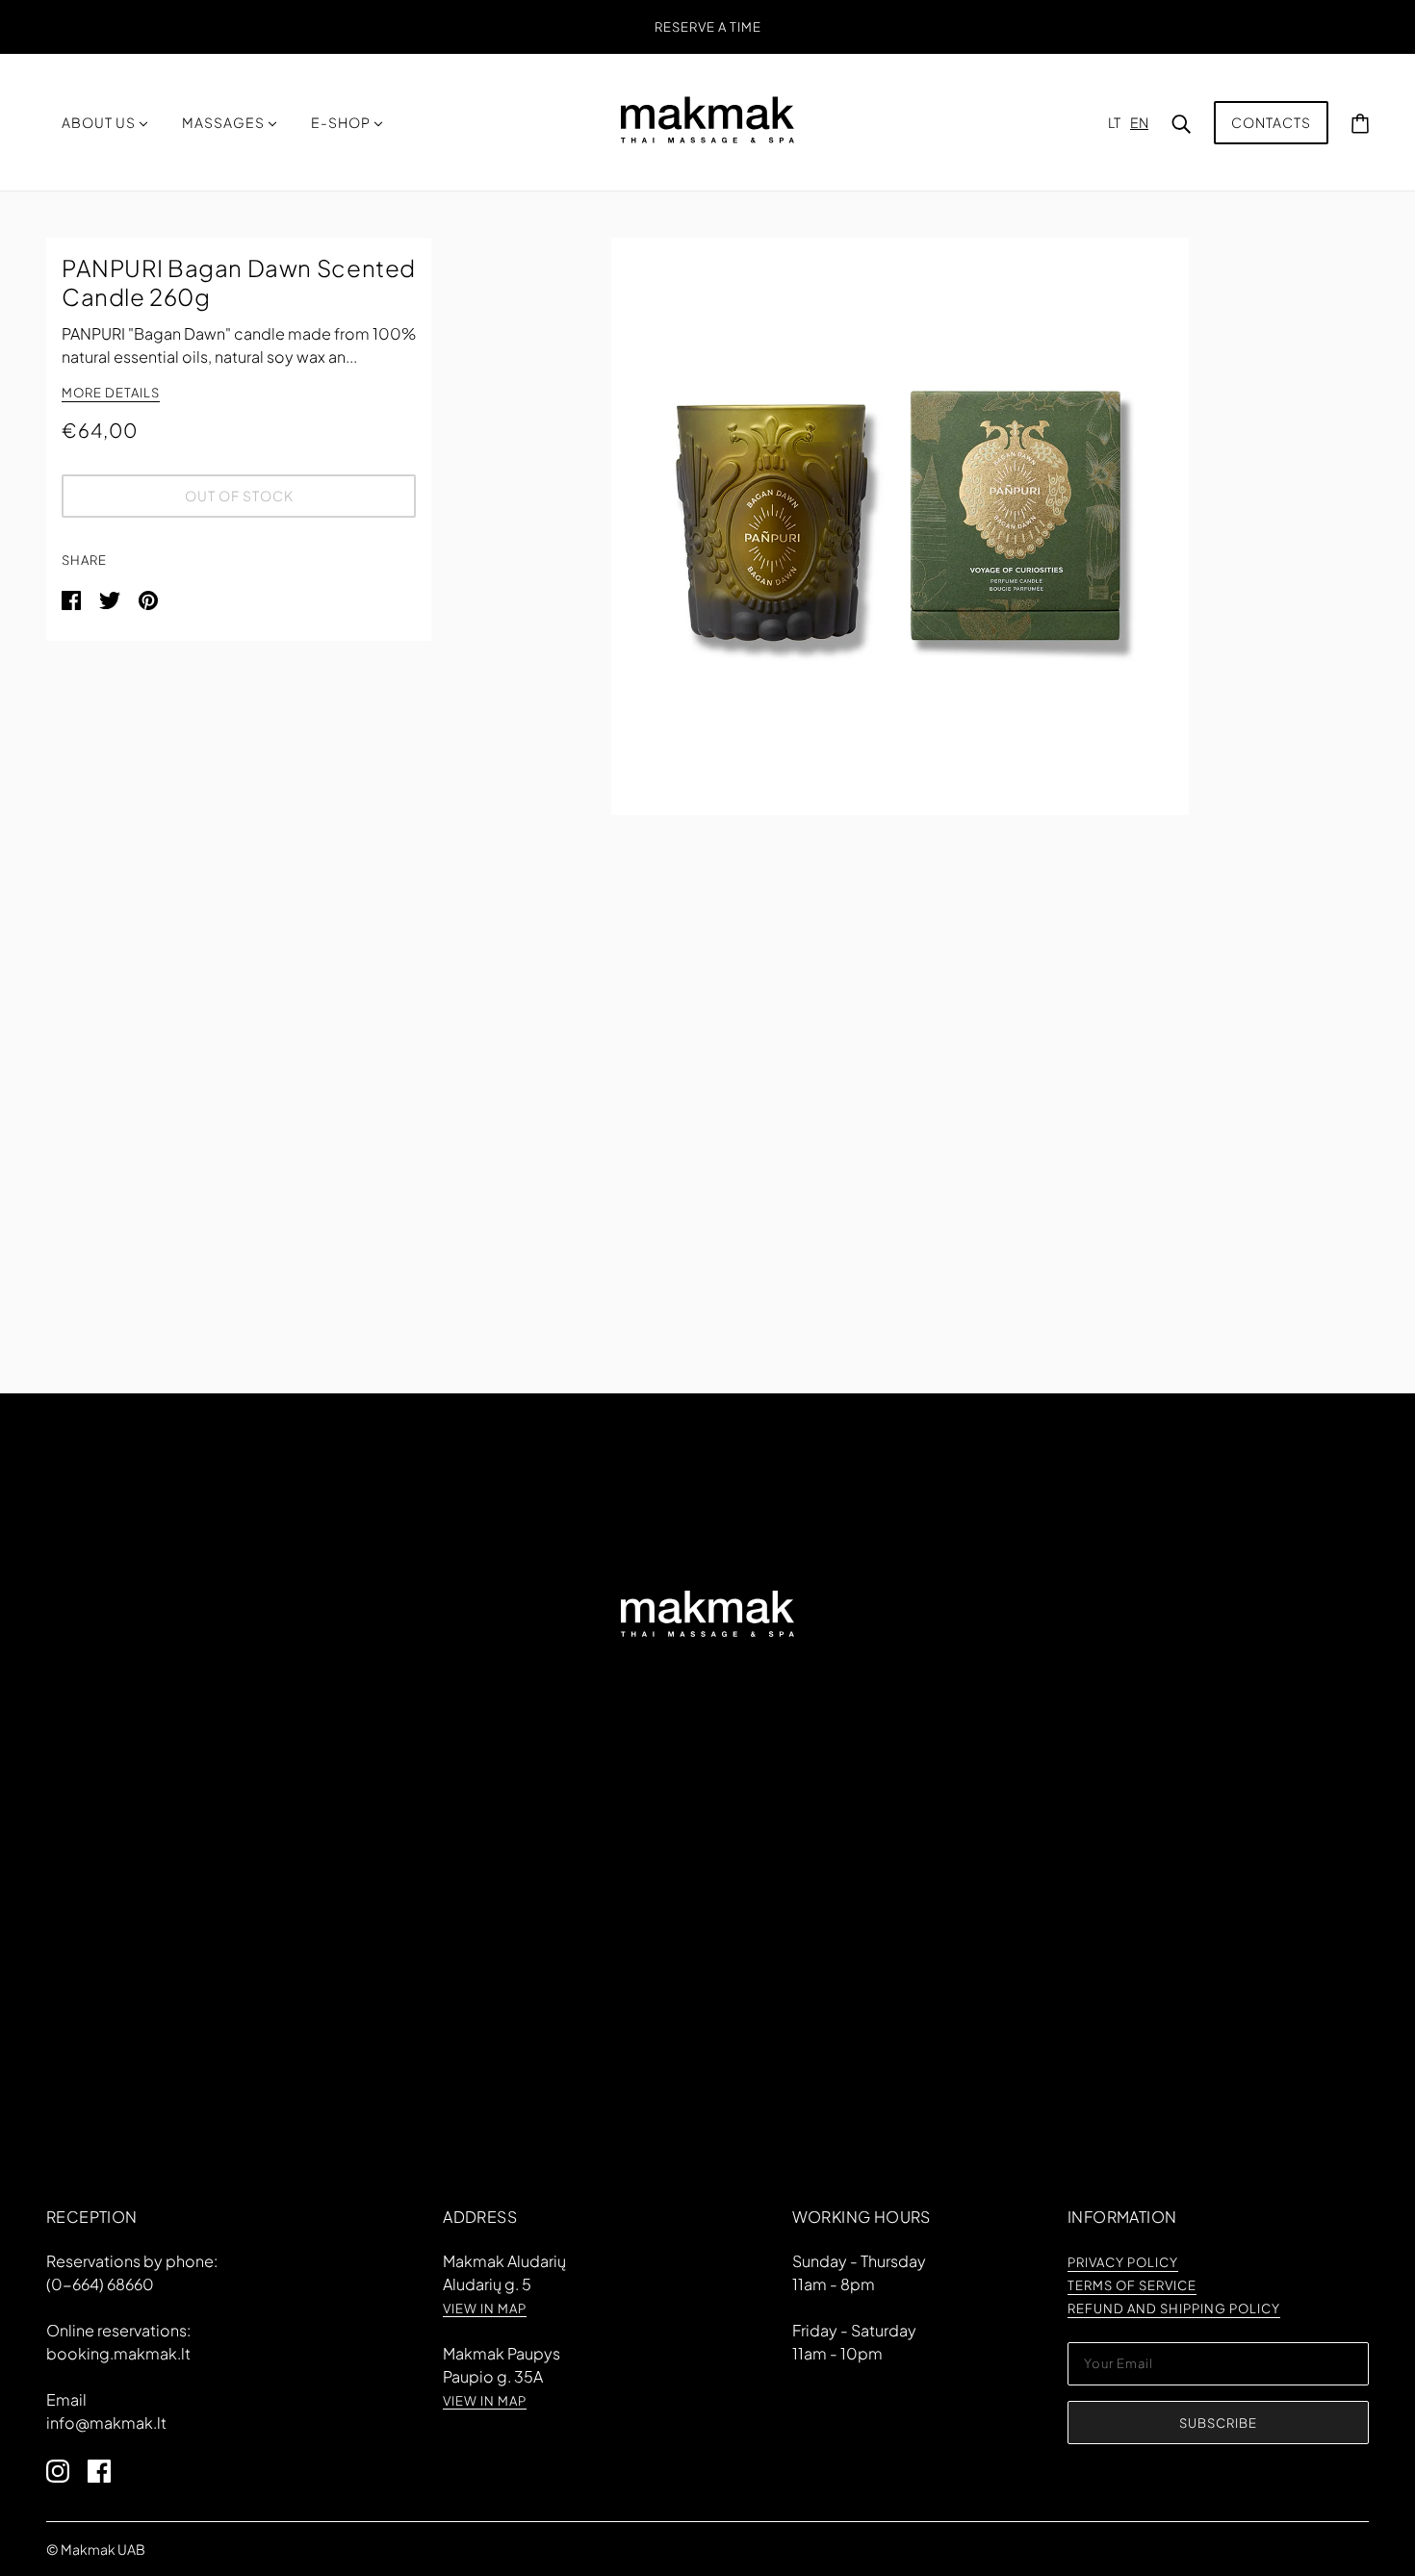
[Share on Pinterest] (148, 598)
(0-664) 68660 (100, 2284)
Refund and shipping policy (1174, 2309)
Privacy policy (1123, 2263)
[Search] (1181, 122)
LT (1114, 122)
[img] (67, 2469)
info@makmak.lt (106, 2423)
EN (1139, 122)
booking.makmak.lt (118, 2353)
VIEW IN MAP (485, 2309)
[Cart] (1360, 122)
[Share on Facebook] (73, 598)
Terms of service (1132, 2286)
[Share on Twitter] (111, 598)
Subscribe (1218, 2423)
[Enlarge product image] (900, 526)
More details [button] (111, 394)
